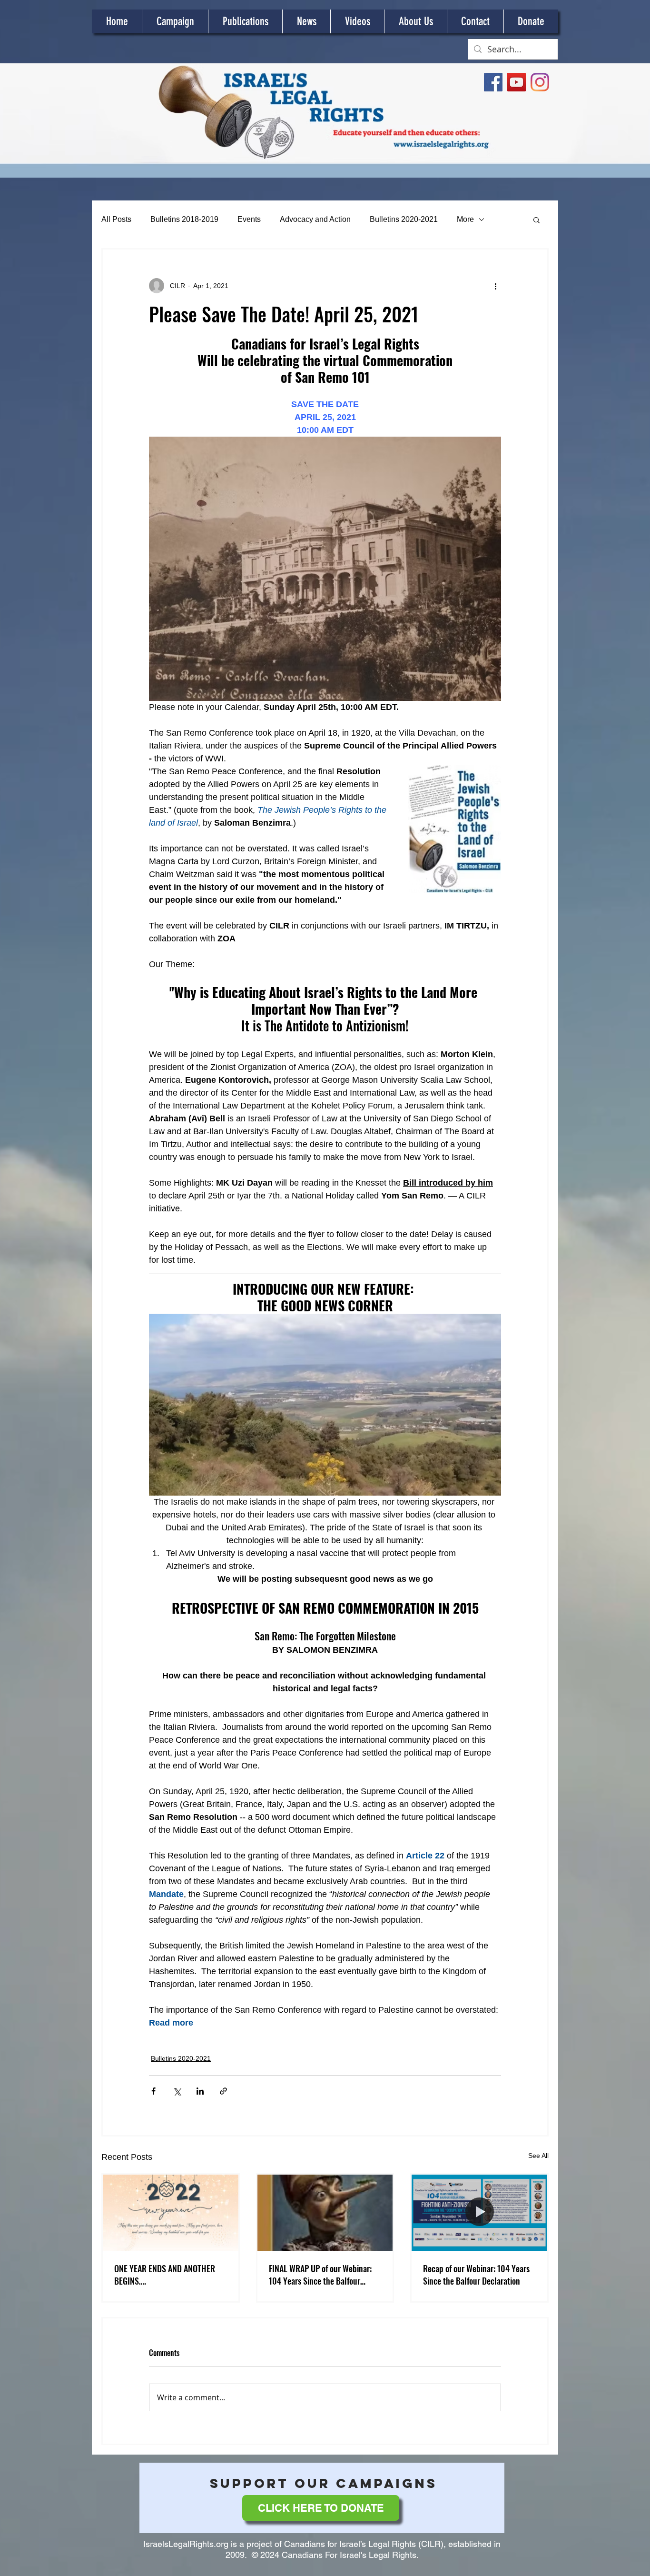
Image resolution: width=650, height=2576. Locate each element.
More (465, 219)
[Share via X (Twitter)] (177, 2091)
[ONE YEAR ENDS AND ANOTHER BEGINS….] (171, 2213)
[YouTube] (517, 82)
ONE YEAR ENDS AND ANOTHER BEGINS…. (165, 2275)
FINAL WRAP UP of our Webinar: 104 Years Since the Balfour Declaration (320, 2275)
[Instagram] (540, 82)
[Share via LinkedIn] (200, 2091)
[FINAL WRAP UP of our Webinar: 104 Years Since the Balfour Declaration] (325, 2213)
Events (249, 219)
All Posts (116, 219)
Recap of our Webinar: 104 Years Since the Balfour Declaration (476, 2275)
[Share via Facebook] (153, 2091)
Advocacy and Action (315, 219)
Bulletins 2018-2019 (184, 219)
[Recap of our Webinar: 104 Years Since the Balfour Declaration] (479, 2213)
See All (538, 2156)
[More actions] (495, 286)
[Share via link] (223, 2091)
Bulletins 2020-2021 (404, 219)
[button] (537, 220)
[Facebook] (493, 82)
